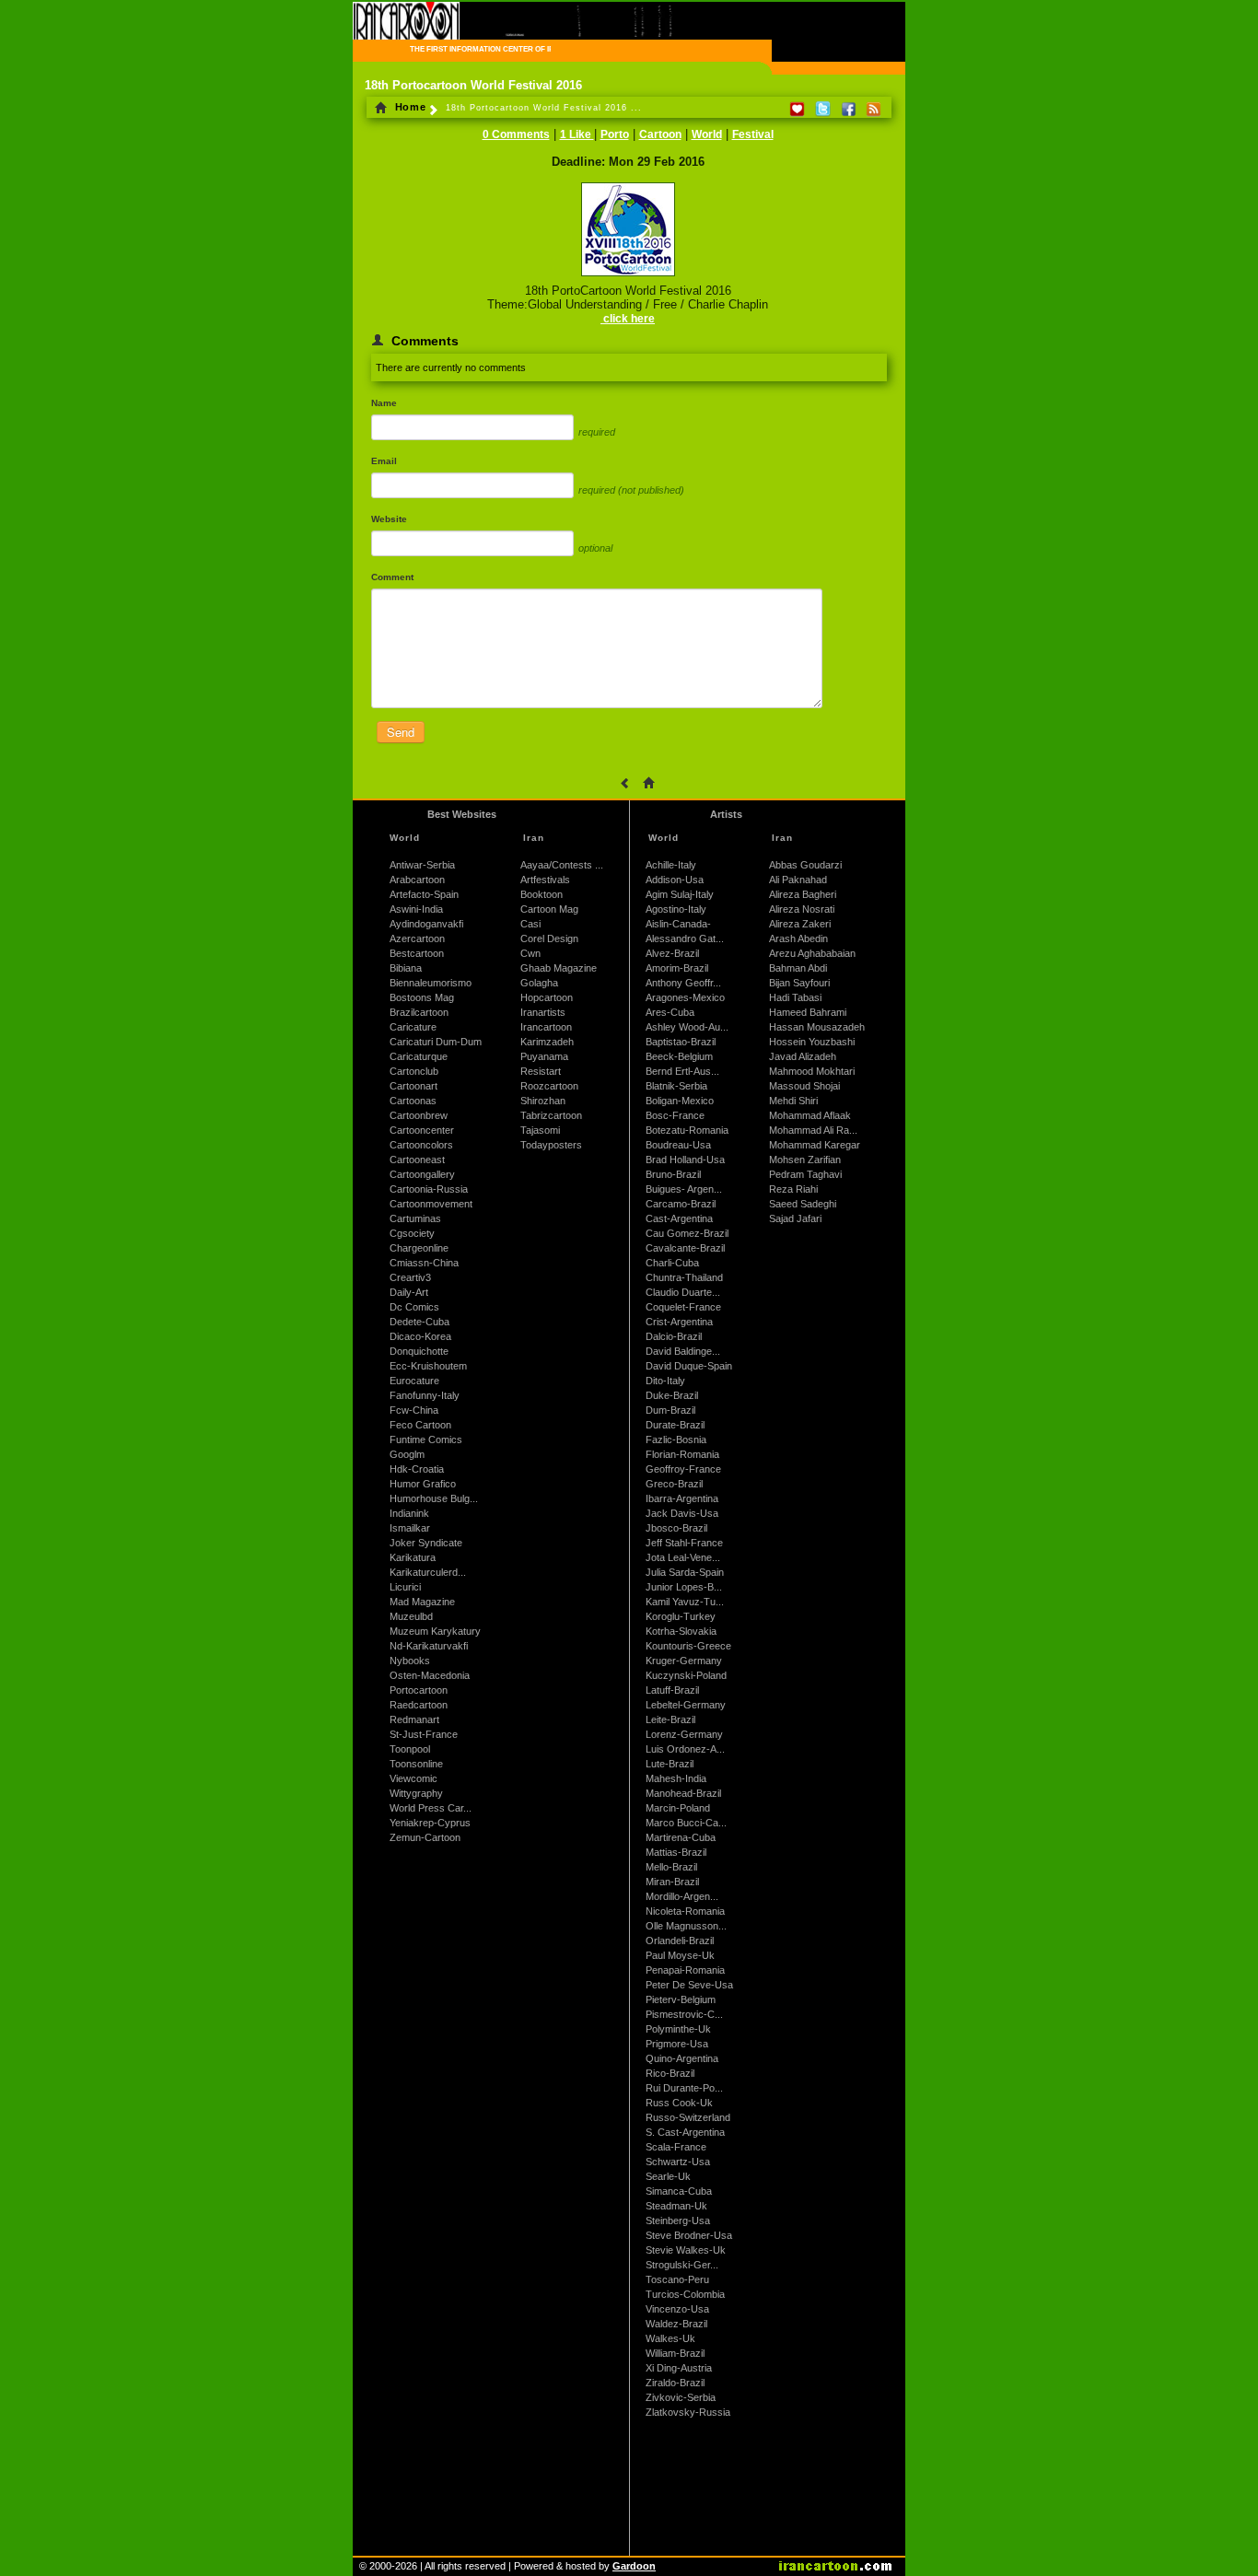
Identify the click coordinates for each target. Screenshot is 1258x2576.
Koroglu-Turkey (681, 1616)
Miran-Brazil (672, 1882)
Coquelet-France (683, 1307)
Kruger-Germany (684, 1661)
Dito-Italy (665, 1381)
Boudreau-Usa (678, 1145)
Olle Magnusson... (686, 1926)
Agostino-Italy (676, 909)
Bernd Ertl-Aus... (682, 1071)
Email (384, 461)
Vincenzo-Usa (677, 2309)
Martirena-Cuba (681, 1837)
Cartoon (660, 134)
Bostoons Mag (422, 997)
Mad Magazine (422, 1602)
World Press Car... (431, 1808)
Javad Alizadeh (803, 1056)
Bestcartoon (417, 953)
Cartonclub (414, 1071)
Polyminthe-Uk (678, 2029)
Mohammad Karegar (815, 1145)
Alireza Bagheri (803, 894)
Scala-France (676, 2147)
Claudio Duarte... (683, 1292)
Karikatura (413, 1557)
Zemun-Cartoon (425, 1837)
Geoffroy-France (683, 1469)
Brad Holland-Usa (685, 1160)
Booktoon (542, 894)
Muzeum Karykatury (435, 1631)
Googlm (407, 1454)
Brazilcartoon (419, 1012)
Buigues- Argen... (684, 1189)
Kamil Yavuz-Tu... (685, 1602)
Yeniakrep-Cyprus (430, 1823)
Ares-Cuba (670, 1012)
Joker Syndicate (426, 1543)
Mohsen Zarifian (805, 1160)
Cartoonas (413, 1101)
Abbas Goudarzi (805, 865)
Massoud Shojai (804, 1086)
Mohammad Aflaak (810, 1115)
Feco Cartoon (420, 1425)
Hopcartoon (547, 997)
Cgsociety (412, 1233)
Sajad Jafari (795, 1218)
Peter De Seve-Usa (689, 1985)
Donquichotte (419, 1351)
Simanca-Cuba (679, 2191)
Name (384, 403)
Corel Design (549, 938)
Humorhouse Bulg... (434, 1498)
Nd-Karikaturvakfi (429, 1646)
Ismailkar (410, 1528)
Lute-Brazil (670, 1764)
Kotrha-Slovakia (681, 1631)
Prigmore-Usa (677, 2044)
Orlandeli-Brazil (680, 1941)
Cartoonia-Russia (429, 1189)
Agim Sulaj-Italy (680, 894)
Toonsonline (416, 1764)
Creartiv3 (410, 1277)
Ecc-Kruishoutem (428, 1366)
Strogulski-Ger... (682, 2265)
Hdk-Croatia (417, 1469)
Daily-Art (409, 1292)
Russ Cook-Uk (679, 2103)
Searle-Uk (668, 2176)
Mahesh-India (676, 1778)
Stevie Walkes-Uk (686, 2250)
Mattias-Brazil (676, 1852)
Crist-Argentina (679, 1322)
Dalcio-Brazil (674, 1336)
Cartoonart (414, 1086)
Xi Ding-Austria (679, 2368)
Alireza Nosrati (802, 909)
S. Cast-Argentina (685, 2132)
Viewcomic (414, 1778)
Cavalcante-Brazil (685, 1248)
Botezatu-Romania (687, 1130)
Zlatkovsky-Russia (688, 2412)
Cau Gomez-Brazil (687, 1233)
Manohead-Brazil (683, 1793)
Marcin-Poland (678, 1808)
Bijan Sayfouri (799, 983)
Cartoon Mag (549, 909)
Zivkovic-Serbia (681, 2397)
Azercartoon (417, 938)
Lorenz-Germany (684, 1734)
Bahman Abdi (798, 968)
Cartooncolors (421, 1145)
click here (628, 319)
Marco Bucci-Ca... (686, 1823)
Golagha (539, 983)
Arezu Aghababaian (812, 953)
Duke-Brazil (672, 1395)
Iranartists (543, 1012)
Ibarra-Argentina (682, 1498)
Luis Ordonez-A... (685, 1749)
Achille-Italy (671, 865)
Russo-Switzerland (688, 2117)
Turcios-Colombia (685, 2294)
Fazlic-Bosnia (676, 1440)
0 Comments (516, 134)
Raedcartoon (419, 1705)
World (707, 134)
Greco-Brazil (674, 1484)
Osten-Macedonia (430, 1675)
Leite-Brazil (670, 1719)
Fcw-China (414, 1410)
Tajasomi (540, 1130)
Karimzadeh (547, 1042)
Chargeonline (419, 1248)
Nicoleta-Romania (685, 1911)
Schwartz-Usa (678, 2162)
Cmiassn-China (424, 1263)
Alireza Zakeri (800, 924)
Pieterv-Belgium (681, 1999)
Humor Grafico (423, 1484)
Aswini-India (416, 909)
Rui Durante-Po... (684, 2088)
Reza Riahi (793, 1189)
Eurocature (414, 1381)
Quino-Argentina (682, 2058)
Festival (753, 134)
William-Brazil (675, 2353)
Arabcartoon (417, 880)
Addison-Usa (675, 880)
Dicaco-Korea (420, 1336)
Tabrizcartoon (551, 1115)
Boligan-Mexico (680, 1101)
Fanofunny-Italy (425, 1395)
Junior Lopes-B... (684, 1587)
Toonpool (410, 1749)
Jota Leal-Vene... (683, 1557)
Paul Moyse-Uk (680, 1955)
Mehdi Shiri (793, 1101)
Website (389, 519)
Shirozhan (543, 1101)
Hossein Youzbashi (812, 1042)
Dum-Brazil (670, 1410)
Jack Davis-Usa (682, 1513)
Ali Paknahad (798, 880)
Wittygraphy (416, 1793)
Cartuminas (415, 1218)
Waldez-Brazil (676, 2324)
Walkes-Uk (670, 2338)
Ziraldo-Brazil (675, 2383)
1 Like (577, 134)
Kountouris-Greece (688, 1646)
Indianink (409, 1513)
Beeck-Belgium (679, 1056)
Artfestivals (545, 880)
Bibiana (406, 968)
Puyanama (544, 1056)
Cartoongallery (422, 1174)
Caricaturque (419, 1056)
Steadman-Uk (676, 2206)
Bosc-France (675, 1115)
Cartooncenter (422, 1130)
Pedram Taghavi (805, 1174)
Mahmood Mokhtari (812, 1071)
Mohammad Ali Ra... (813, 1130)
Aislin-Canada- (678, 924)
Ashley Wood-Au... (687, 1027)
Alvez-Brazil (672, 953)
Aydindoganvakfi (426, 924)
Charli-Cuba (672, 1263)
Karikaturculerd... (428, 1572)
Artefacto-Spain (424, 894)
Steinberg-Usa (678, 2220)
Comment (392, 577)
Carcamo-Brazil (681, 1204)
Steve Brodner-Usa (689, 2235)
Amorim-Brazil (677, 968)
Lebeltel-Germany (686, 1705)
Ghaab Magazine (559, 968)
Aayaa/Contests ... (562, 865)
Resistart (541, 1071)
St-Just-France (424, 1734)
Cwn (530, 953)
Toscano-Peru (677, 2279)
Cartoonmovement (431, 1204)
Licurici (405, 1587)
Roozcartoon (549, 1086)
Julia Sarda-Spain (685, 1572)
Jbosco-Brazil (676, 1528)
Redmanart (414, 1719)
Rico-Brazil (670, 2073)
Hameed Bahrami (808, 1012)
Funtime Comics (426, 1440)
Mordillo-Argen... (682, 1896)
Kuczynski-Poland (686, 1675)
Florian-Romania (682, 1454)
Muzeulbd (411, 1616)
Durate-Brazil (675, 1425)
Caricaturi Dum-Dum (436, 1042)
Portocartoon (419, 1690)
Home (409, 107)
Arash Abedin (798, 938)
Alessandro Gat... (685, 938)
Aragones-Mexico (685, 997)
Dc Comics (414, 1307)
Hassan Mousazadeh (817, 1027)
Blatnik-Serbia (676, 1086)
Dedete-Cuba (419, 1322)
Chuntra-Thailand (684, 1277)
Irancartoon (546, 1027)
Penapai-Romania (685, 1970)
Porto (615, 134)
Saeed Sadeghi (803, 1204)
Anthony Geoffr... (683, 983)
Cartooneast (417, 1160)
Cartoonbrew (419, 1115)
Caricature (413, 1027)
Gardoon (634, 2566)
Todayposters (551, 1145)
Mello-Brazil (671, 1867)
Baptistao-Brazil (681, 1042)
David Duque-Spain (689, 1366)
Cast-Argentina (679, 1218)
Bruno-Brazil (673, 1174)
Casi (530, 924)
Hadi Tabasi (795, 997)
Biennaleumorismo (431, 983)
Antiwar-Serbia (422, 865)
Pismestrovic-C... (684, 2014)
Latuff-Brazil (672, 1690)
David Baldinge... (683, 1351)
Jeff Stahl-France (684, 1543)
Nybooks (410, 1661)
